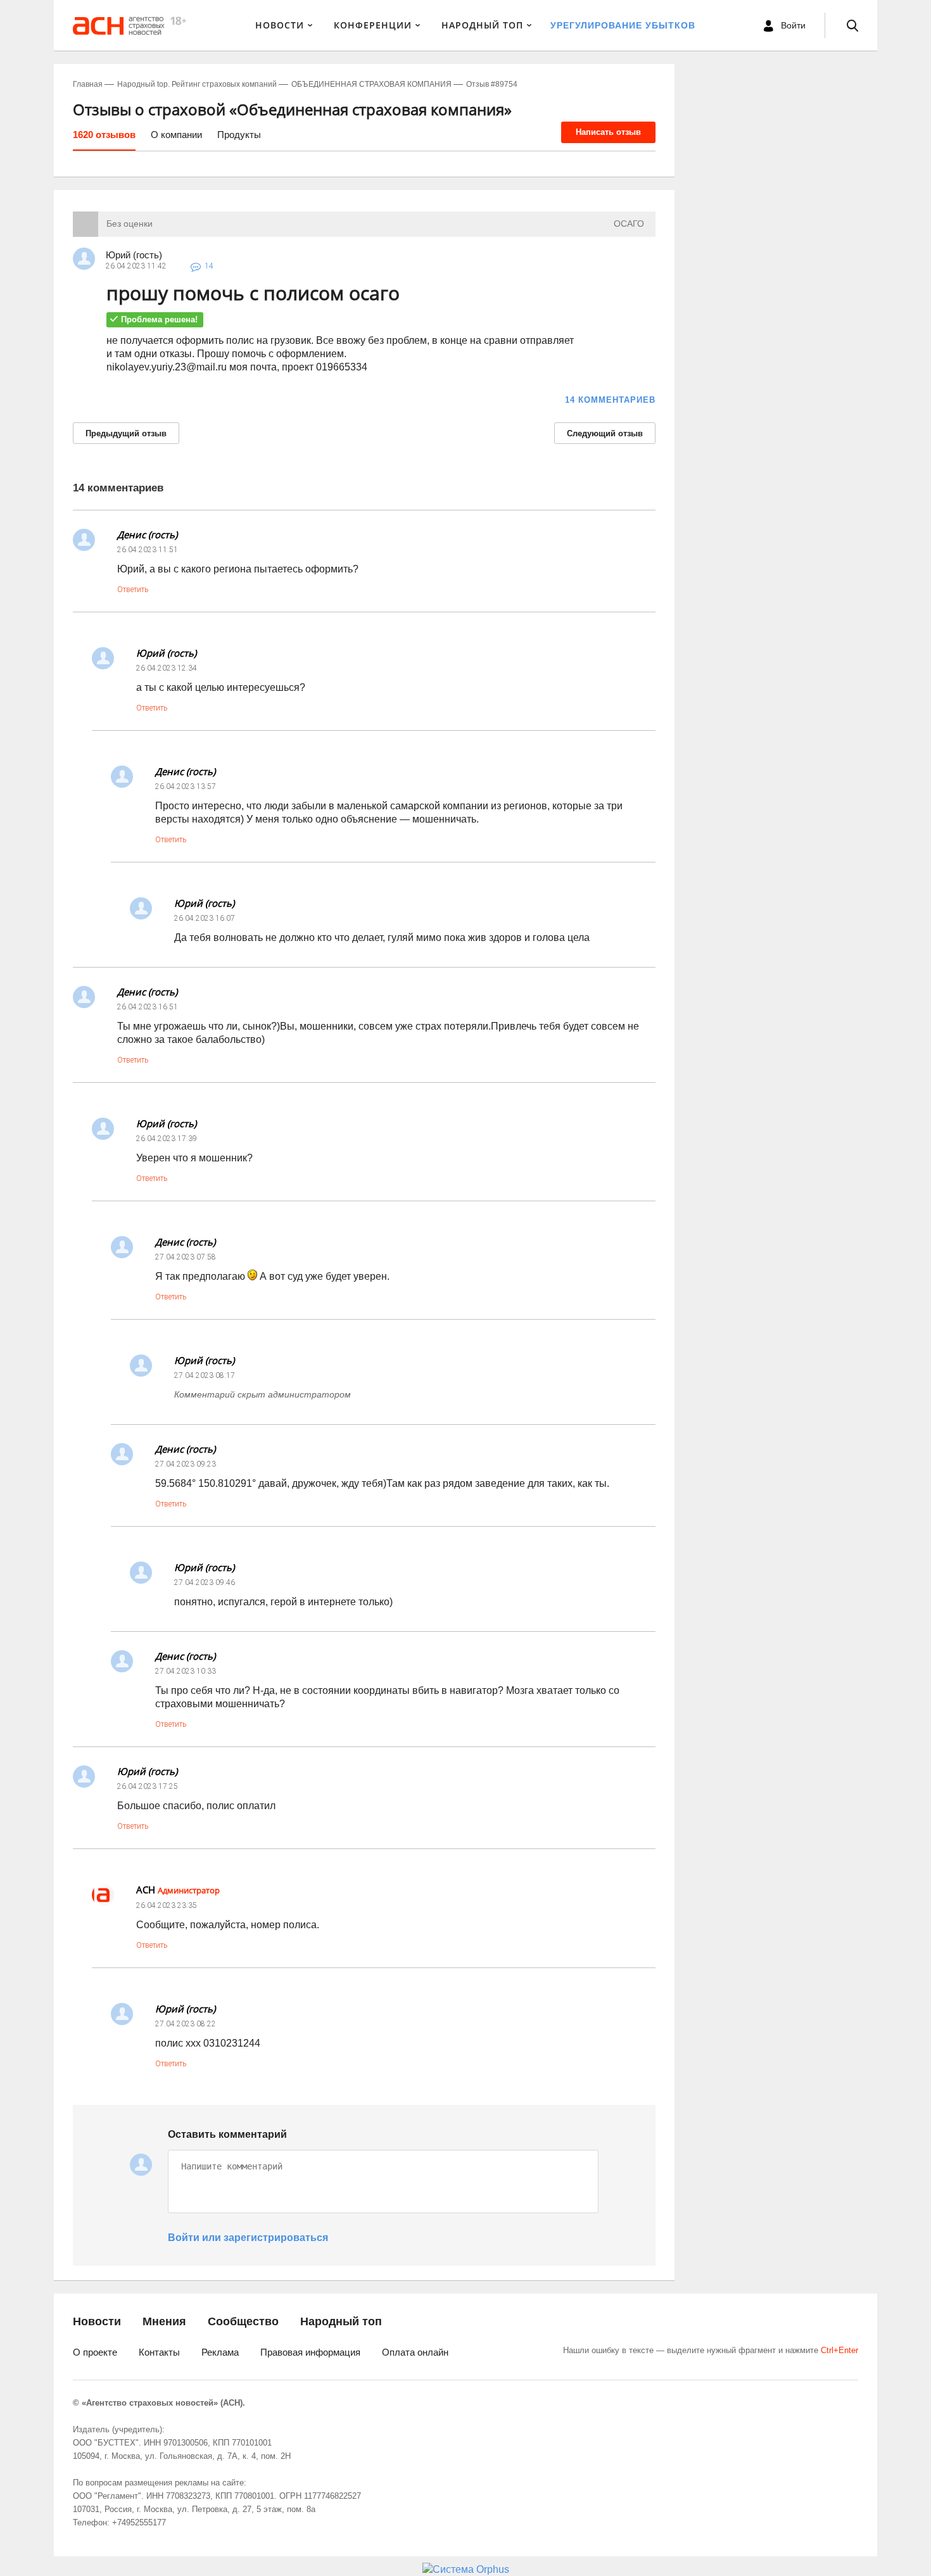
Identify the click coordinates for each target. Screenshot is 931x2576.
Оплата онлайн (415, 2352)
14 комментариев (610, 400)
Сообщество (243, 2321)
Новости (280, 25)
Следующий (605, 433)
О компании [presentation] (176, 135)
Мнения (164, 2321)
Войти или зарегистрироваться (248, 2238)
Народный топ (341, 2321)
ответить (133, 590)
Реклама (220, 2352)
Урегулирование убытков (623, 25)
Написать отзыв (608, 132)
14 (209, 266)
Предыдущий (126, 433)
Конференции (373, 25)
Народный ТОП (482, 25)
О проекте (95, 2352)
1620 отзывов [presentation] (104, 135)
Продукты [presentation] (239, 135)
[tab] (104, 139)
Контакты (159, 2352)
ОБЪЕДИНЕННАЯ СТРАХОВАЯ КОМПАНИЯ (371, 84)
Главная (88, 84)
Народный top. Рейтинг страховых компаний (197, 84)
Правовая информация (310, 2352)
